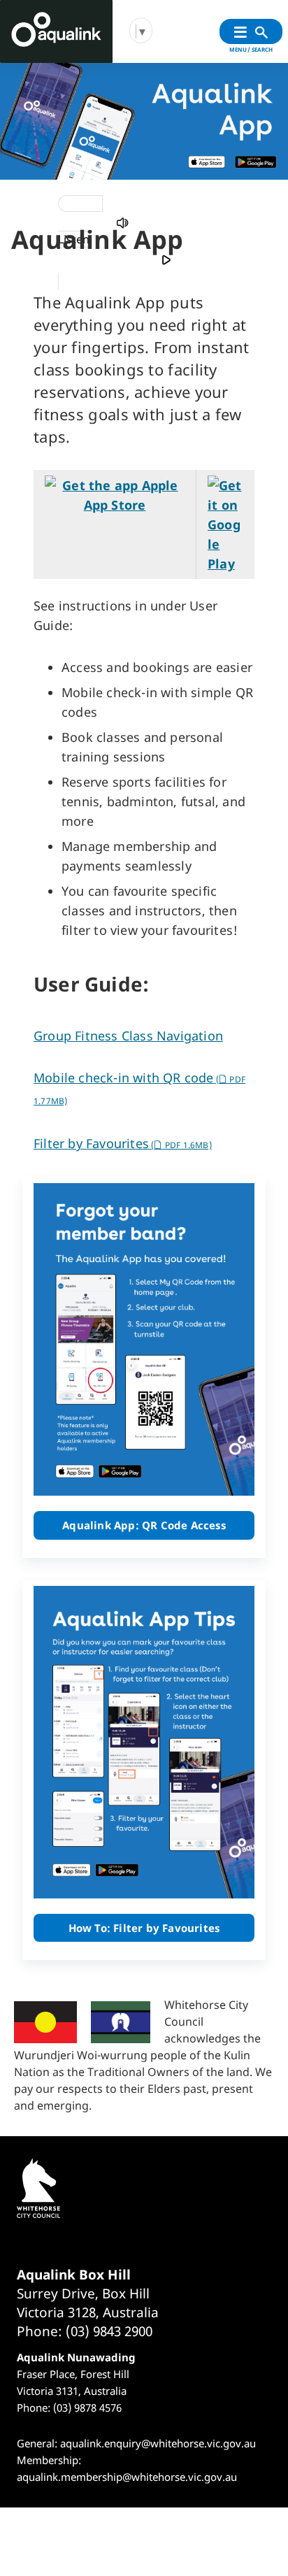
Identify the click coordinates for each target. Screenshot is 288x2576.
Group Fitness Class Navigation (128, 1036)
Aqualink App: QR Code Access (144, 1525)
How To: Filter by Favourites (144, 1928)
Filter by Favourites (123, 1143)
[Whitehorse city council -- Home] (56, 31)
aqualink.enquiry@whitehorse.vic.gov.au (158, 2443)
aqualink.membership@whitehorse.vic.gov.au (127, 2477)
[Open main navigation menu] (240, 33)
